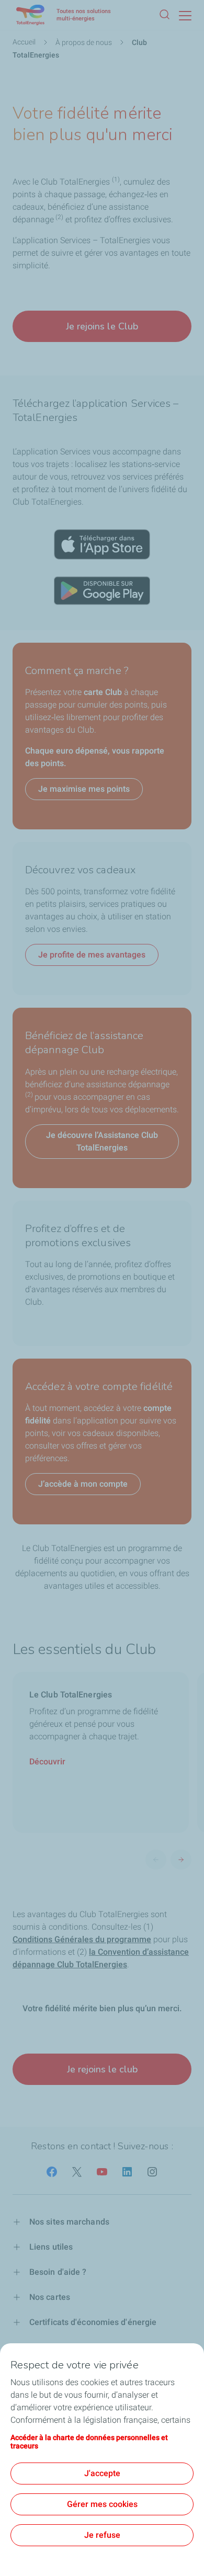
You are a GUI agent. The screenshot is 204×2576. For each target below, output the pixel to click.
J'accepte (102, 2473)
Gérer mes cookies (102, 2504)
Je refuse (102, 2535)
